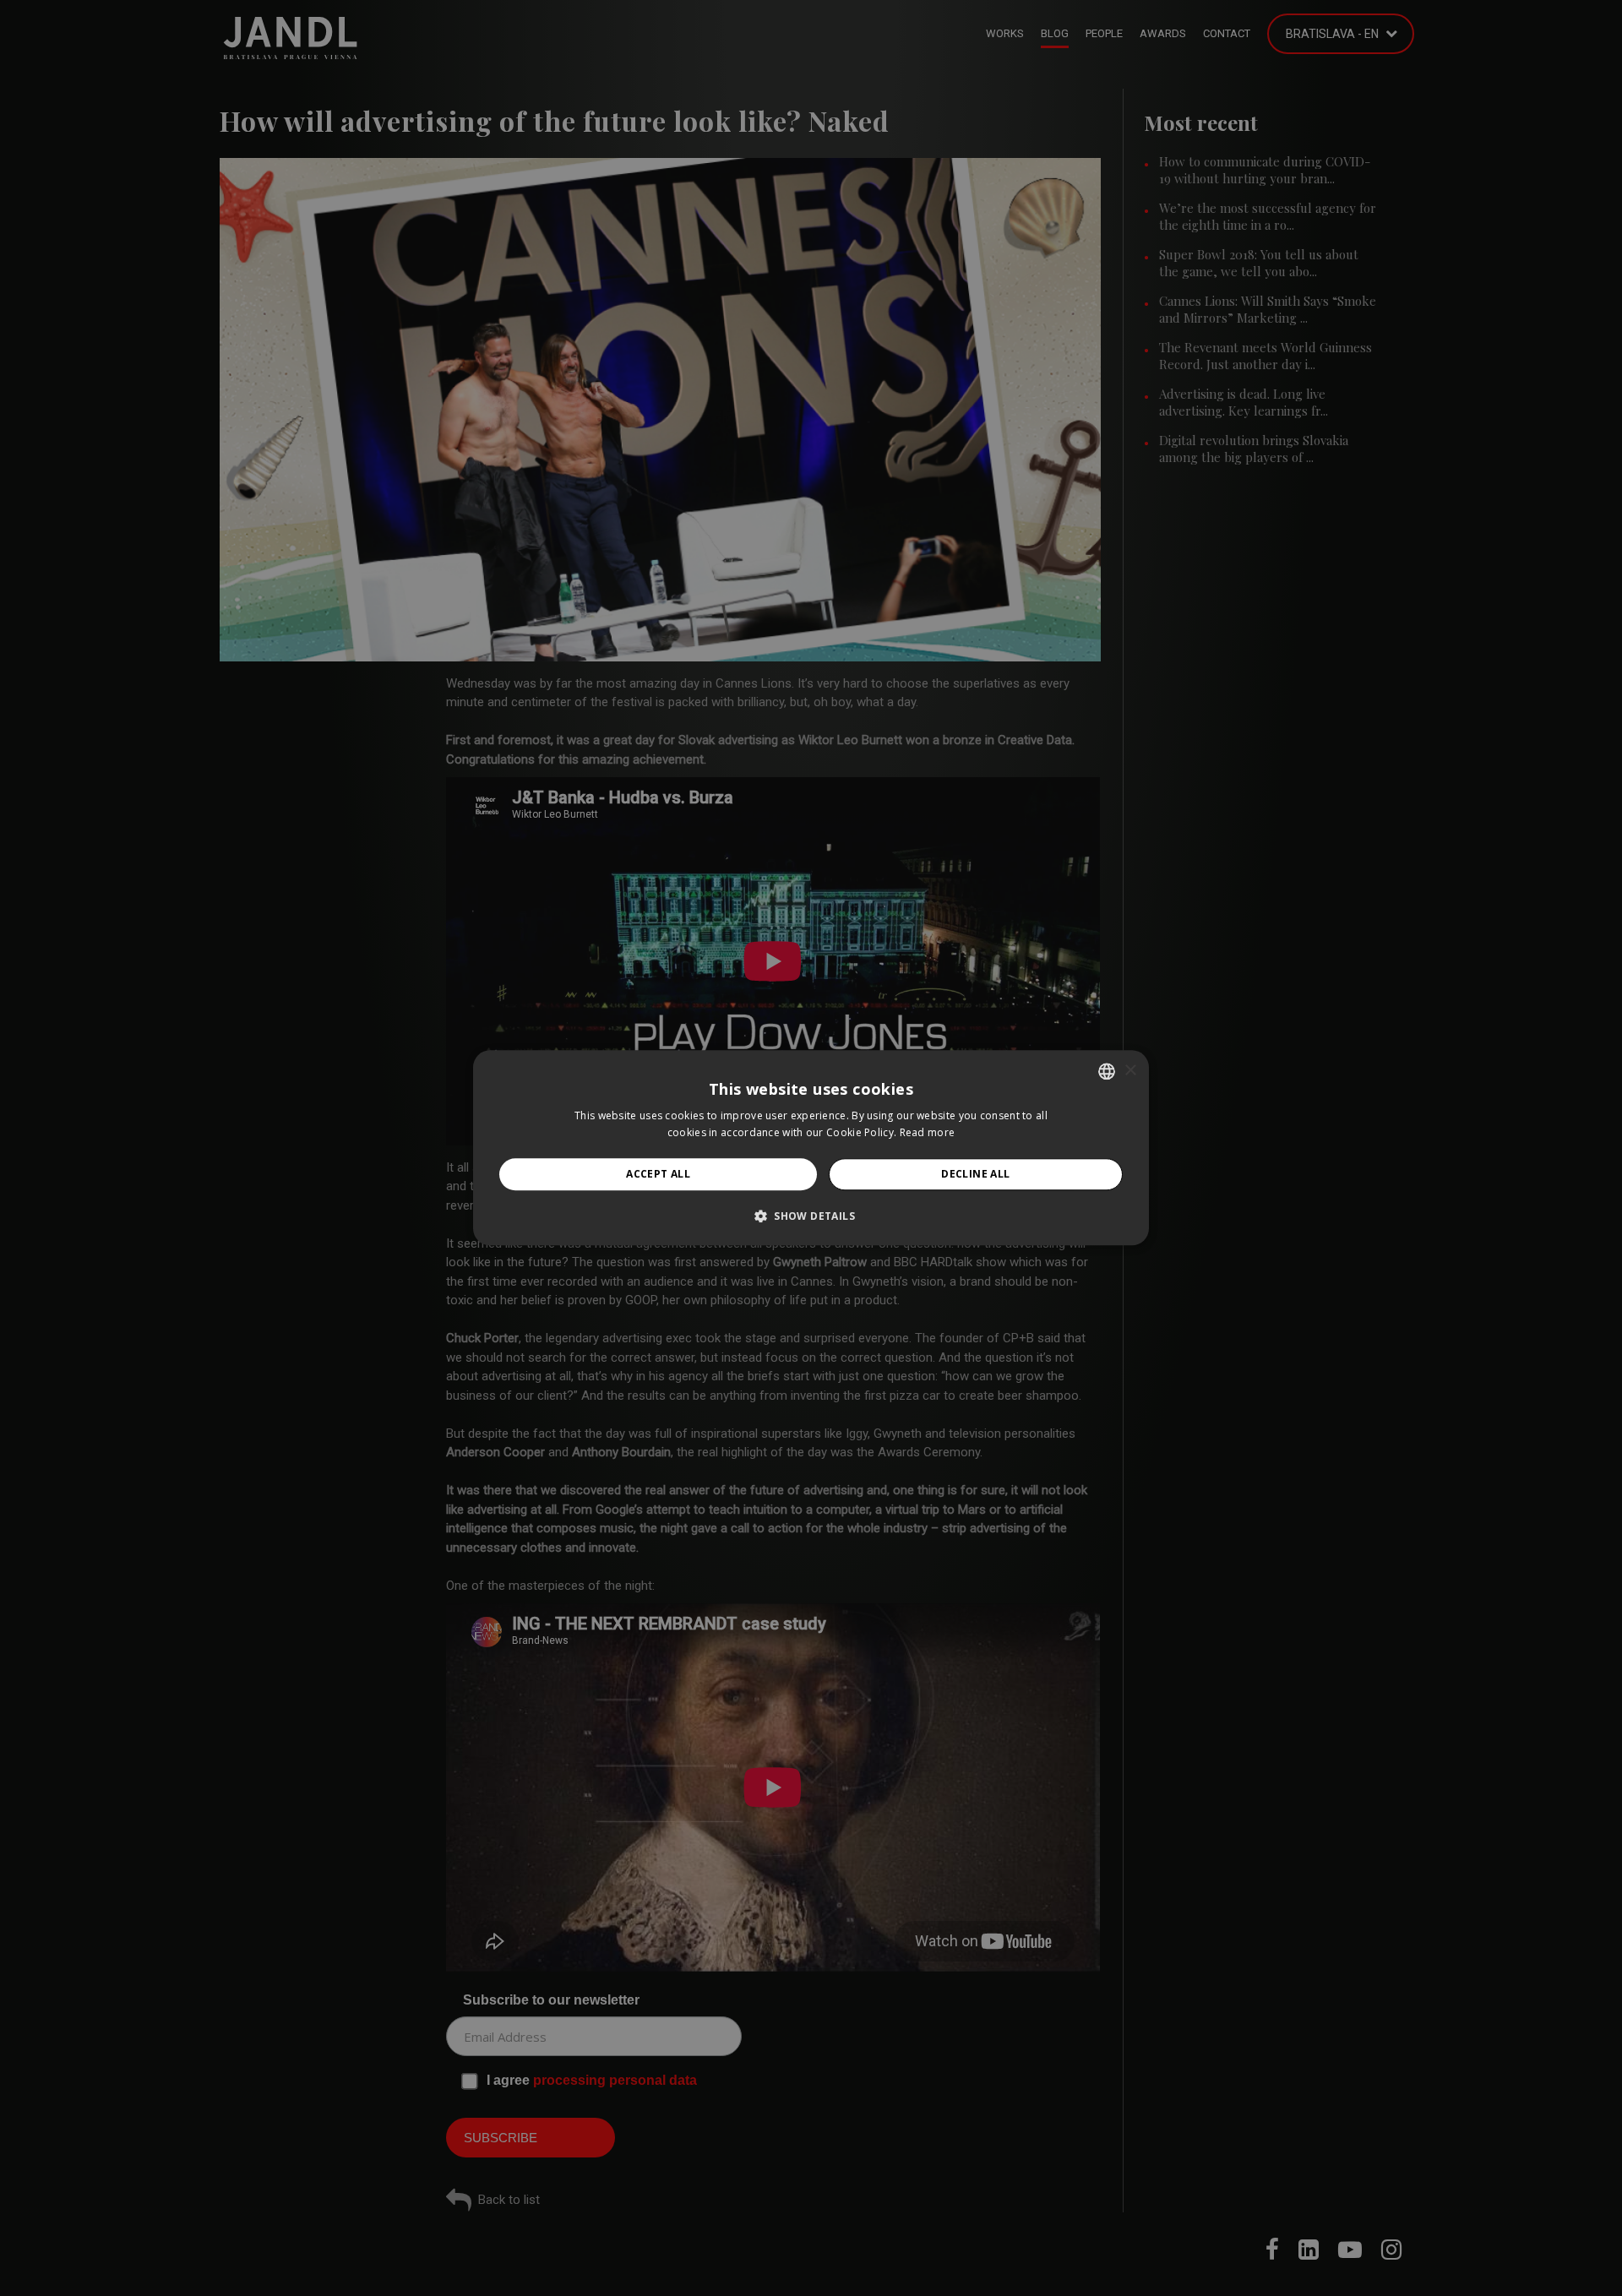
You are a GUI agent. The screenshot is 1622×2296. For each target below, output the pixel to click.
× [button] (1130, 1071)
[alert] (811, 1148)
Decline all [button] (975, 1174)
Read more (928, 1133)
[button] (811, 1216)
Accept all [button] (658, 1174)
